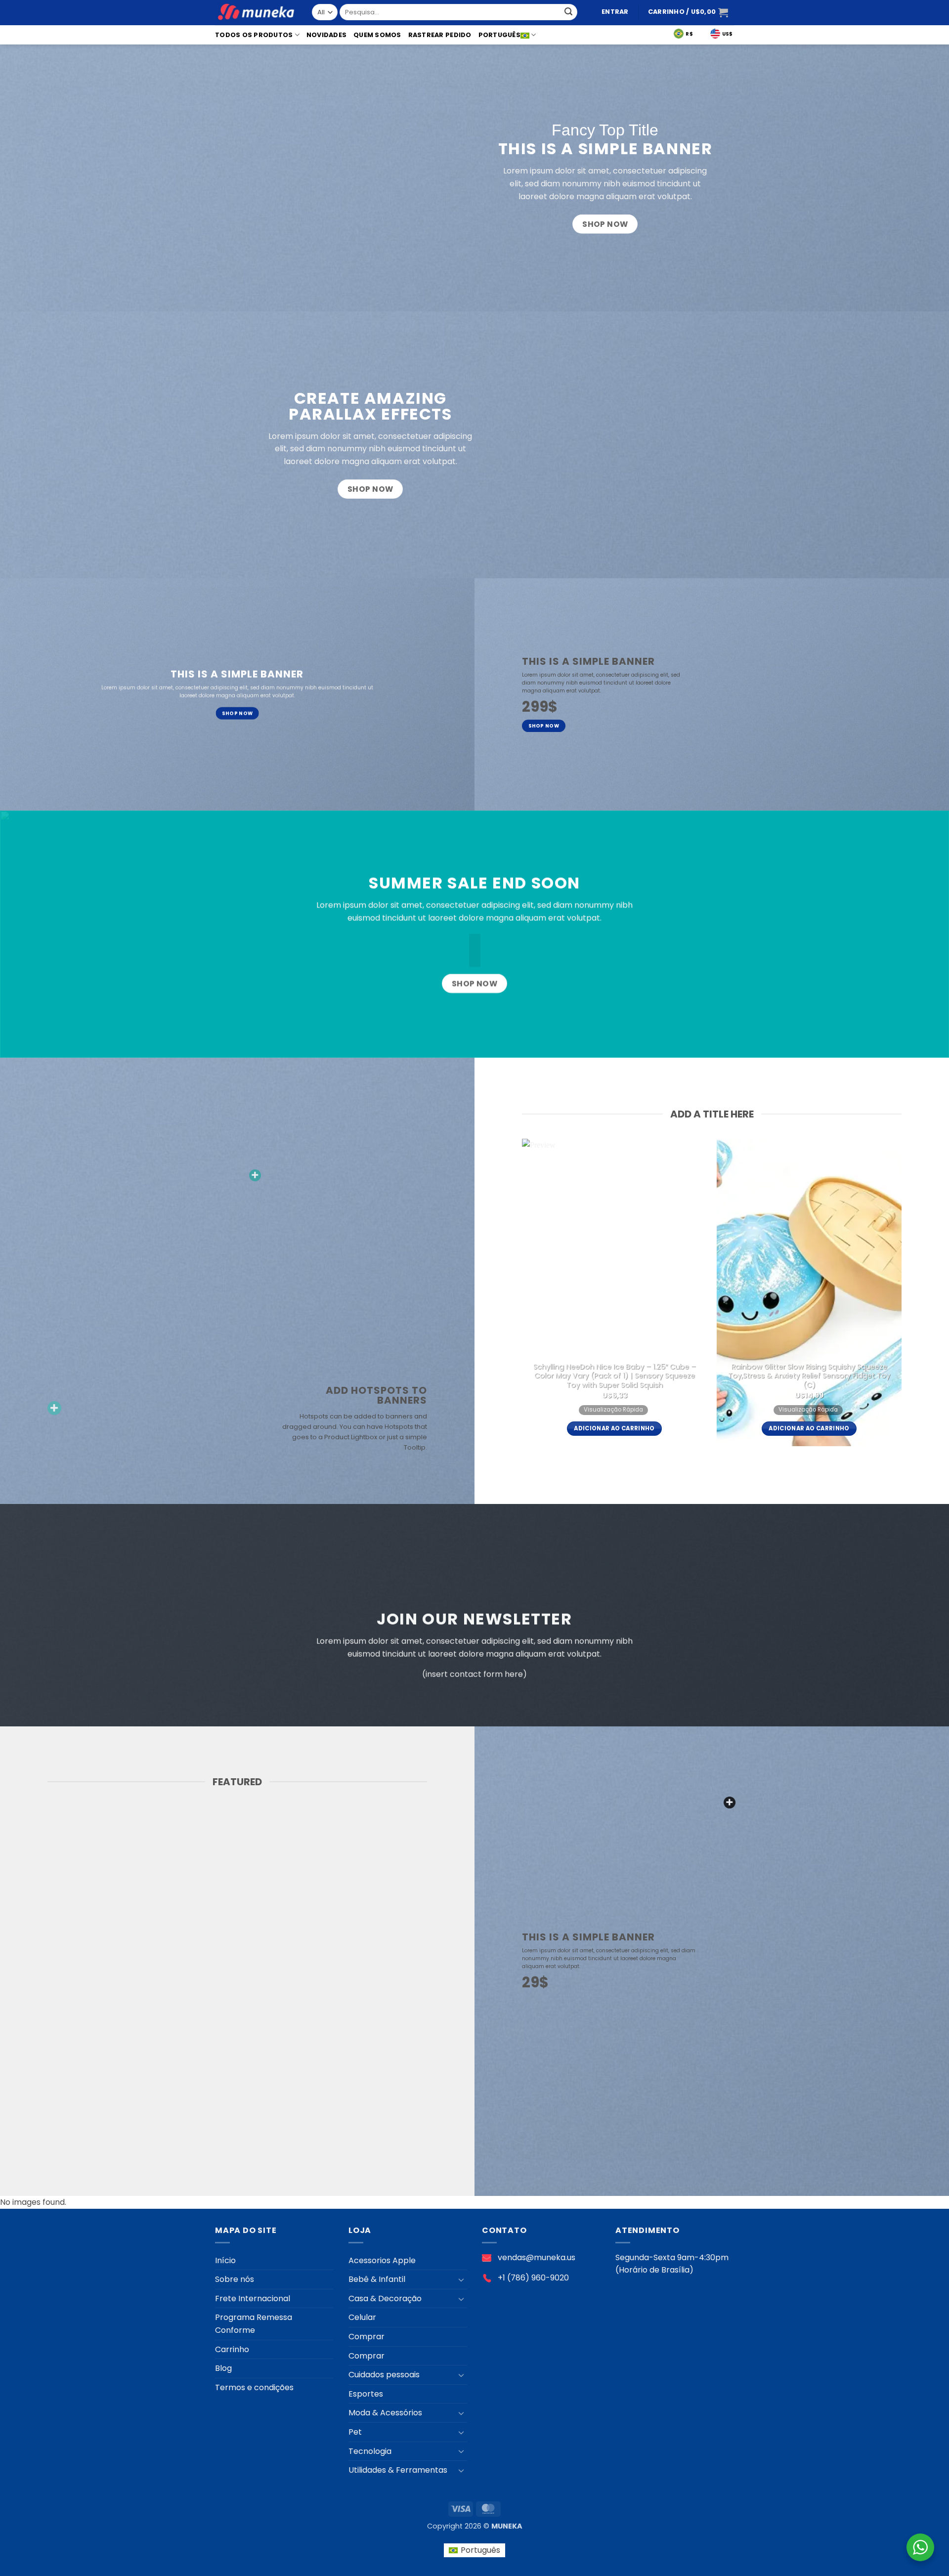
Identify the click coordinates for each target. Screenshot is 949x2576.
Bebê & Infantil (377, 2279)
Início (225, 2260)
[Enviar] (568, 12)
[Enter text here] (730, 1803)
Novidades (326, 35)
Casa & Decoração (385, 2298)
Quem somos (377, 35)
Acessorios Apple (382, 2260)
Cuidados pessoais (384, 2375)
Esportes (366, 2394)
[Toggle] (461, 2279)
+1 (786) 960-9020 (533, 2278)
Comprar (367, 2337)
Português (499, 35)
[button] (615, 12)
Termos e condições (254, 2387)
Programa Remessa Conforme (254, 2324)
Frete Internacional (253, 2298)
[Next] (917, 1297)
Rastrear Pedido (440, 35)
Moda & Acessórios (385, 2413)
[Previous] (507, 1297)
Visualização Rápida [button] (613, 1410)
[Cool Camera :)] (54, 1408)
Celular (362, 2317)
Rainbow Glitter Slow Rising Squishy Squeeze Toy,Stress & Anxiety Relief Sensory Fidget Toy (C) (809, 1376)
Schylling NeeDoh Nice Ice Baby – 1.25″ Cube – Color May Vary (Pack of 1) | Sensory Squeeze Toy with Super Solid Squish (615, 1376)
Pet (355, 2432)
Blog (223, 2368)
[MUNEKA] (256, 13)
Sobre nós (235, 2279)
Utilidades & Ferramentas (398, 2470)
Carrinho (232, 2349)
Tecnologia (370, 2451)
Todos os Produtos (254, 35)
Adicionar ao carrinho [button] (614, 1428)
